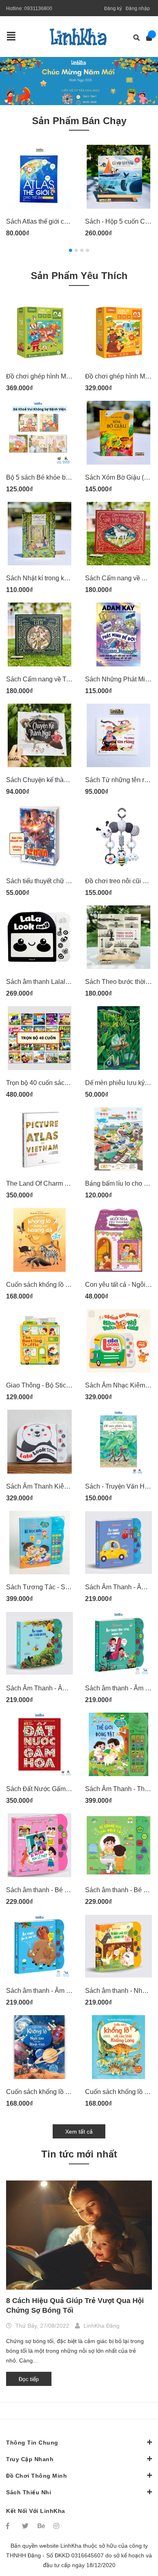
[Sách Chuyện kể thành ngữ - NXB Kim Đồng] (39, 736)
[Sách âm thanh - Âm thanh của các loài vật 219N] (39, 1946)
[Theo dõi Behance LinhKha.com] (42, 2526)
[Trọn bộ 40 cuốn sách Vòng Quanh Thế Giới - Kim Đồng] (39, 1038)
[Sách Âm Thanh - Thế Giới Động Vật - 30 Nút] (118, 1745)
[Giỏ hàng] (146, 38)
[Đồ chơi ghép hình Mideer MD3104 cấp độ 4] (39, 332)
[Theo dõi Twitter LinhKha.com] (26, 2526)
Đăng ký (113, 8)
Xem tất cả (79, 2132)
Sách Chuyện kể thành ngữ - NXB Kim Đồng (69, 780)
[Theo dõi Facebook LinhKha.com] (10, 2526)
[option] (79, 81)
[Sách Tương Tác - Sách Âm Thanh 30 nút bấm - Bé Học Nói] (39, 1543)
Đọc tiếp (29, 2379)
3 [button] (82, 250)
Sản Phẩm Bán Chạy (79, 121)
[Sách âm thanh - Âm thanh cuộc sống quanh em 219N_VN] (118, 1643)
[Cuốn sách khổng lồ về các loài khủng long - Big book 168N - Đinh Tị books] (118, 2047)
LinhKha (71, 2546)
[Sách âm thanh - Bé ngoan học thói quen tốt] (118, 1845)
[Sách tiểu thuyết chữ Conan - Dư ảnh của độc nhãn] (39, 836)
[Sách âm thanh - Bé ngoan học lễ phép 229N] (39, 1845)
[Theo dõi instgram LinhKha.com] (58, 2526)
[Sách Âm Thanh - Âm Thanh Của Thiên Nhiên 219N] (39, 1643)
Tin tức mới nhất (79, 2154)
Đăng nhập (138, 8)
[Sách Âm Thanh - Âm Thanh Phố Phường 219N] (118, 1543)
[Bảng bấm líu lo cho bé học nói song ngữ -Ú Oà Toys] (118, 1139)
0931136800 (38, 8)
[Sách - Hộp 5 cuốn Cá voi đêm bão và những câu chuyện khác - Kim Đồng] (118, 177)
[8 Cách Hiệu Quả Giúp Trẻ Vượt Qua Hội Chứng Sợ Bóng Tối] (79, 2235)
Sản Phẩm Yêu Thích (79, 276)
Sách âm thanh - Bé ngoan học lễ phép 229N (70, 1890)
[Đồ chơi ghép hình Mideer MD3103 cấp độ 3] (118, 332)
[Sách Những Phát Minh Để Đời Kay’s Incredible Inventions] (118, 634)
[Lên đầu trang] (136, 2537)
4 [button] (88, 250)
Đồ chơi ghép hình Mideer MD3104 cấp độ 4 (70, 376)
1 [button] (70, 250)
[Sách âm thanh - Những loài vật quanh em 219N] (118, 1946)
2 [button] (76, 250)
